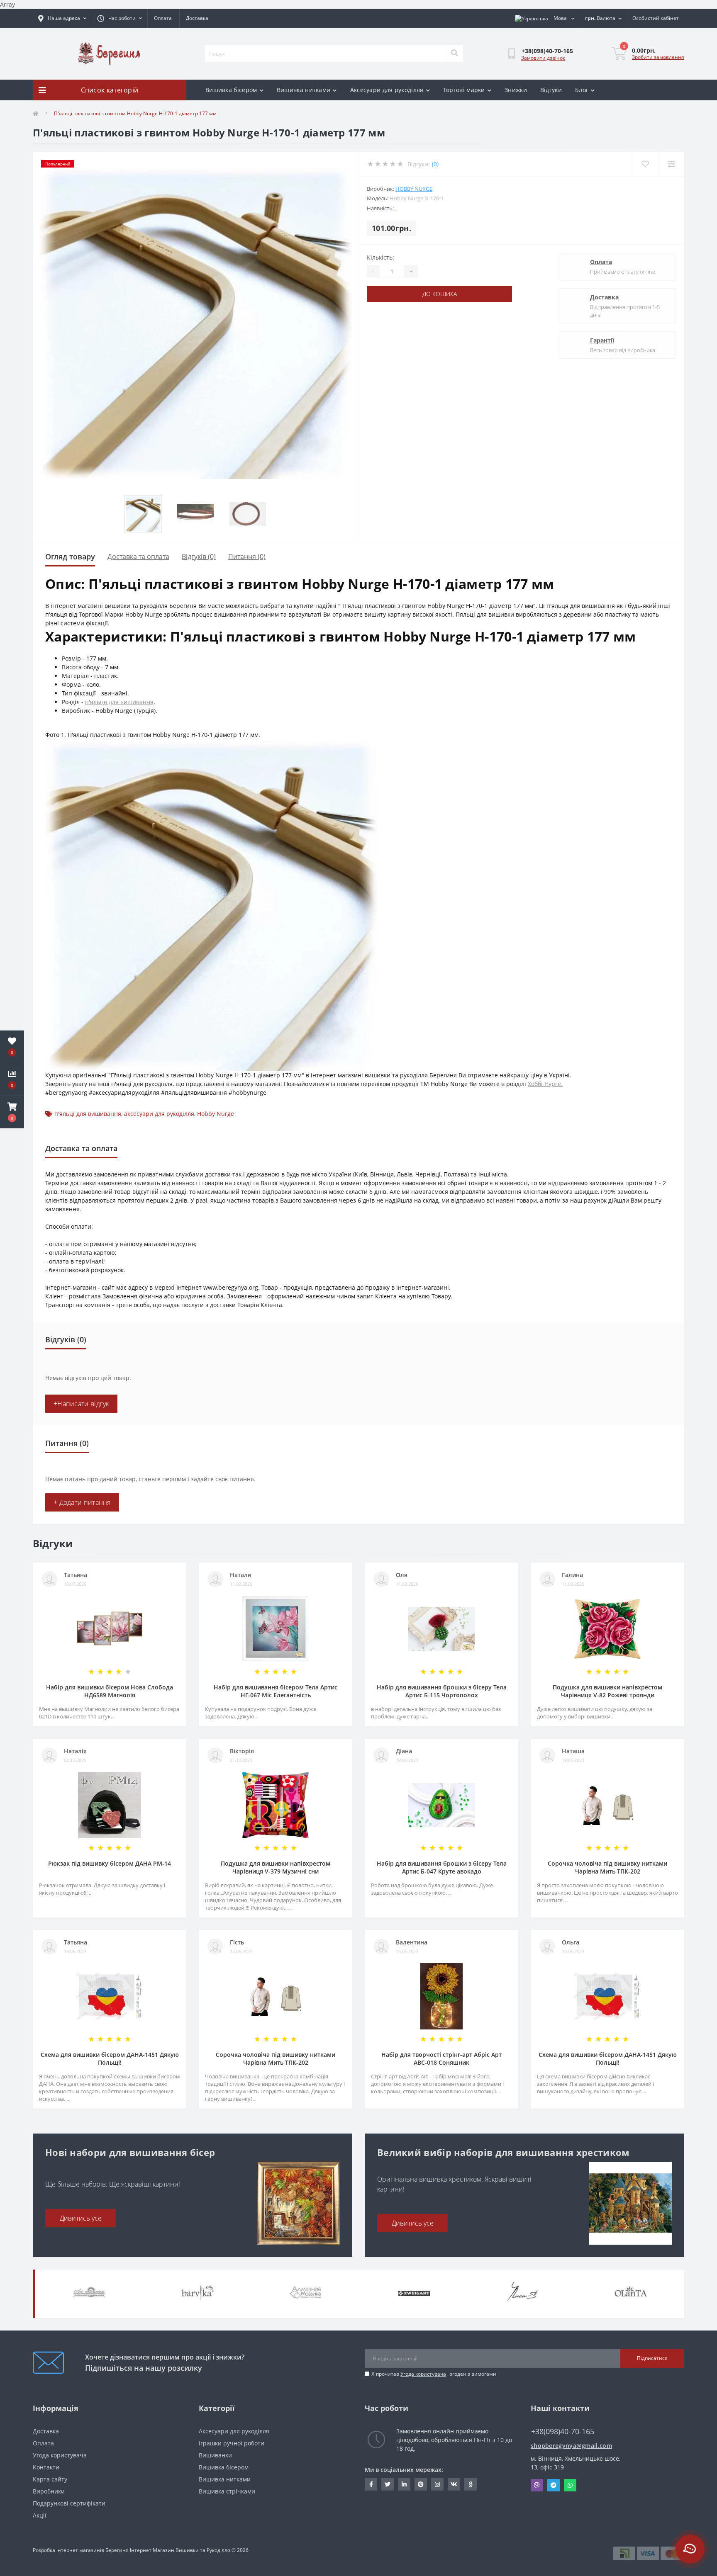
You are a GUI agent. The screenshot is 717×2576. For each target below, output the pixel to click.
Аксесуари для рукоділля (387, 90)
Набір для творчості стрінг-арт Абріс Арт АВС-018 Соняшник (441, 2058)
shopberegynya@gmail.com (571, 2446)
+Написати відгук (81, 1404)
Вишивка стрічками (227, 2491)
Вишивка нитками (304, 90)
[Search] (454, 53)
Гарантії (602, 340)
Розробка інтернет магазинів (68, 2550)
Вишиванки (215, 2455)
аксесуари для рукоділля (159, 1114)
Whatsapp (570, 2485)
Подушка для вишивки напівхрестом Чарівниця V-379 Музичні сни (276, 1867)
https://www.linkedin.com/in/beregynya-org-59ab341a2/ (404, 2484)
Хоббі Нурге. (545, 1084)
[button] (12, 1112)
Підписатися (652, 2358)
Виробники (49, 2491)
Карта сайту (50, 2479)
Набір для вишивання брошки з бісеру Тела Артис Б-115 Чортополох (442, 1691)
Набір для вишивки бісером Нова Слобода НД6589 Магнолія (110, 1691)
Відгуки (551, 90)
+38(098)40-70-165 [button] (563, 2431)
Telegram (554, 2485)
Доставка (197, 18)
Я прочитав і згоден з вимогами (434, 2374)
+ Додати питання (82, 1502)
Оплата (163, 18)
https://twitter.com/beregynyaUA (388, 2484)
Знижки (516, 90)
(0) (435, 164)
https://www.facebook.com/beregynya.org (371, 2484)
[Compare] (671, 164)
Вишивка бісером (231, 90)
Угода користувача (423, 2374)
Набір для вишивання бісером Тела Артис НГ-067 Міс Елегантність (276, 1691)
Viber (537, 2485)
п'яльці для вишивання (88, 1114)
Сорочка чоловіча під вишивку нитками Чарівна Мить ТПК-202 (607, 1867)
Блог (582, 90)
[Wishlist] (645, 164)
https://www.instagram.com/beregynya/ (437, 2484)
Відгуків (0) (199, 557)
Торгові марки (464, 90)
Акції (40, 2515)
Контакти (46, 2467)
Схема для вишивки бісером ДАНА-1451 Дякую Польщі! (110, 2058)
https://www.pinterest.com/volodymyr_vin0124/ (421, 2484)
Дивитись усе (81, 2218)
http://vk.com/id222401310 (454, 2484)
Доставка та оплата (138, 557)
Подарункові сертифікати (69, 2503)
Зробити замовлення (658, 57)
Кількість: (380, 257)
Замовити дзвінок (543, 58)
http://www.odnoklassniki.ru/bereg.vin (471, 2484)
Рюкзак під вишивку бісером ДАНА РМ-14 (110, 1863)
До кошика (440, 294)
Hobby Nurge (414, 189)
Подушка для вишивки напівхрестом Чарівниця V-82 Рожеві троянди (607, 1691)
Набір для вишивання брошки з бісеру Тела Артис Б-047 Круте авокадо (442, 1867)
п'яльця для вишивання (119, 702)
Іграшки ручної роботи (232, 2443)
